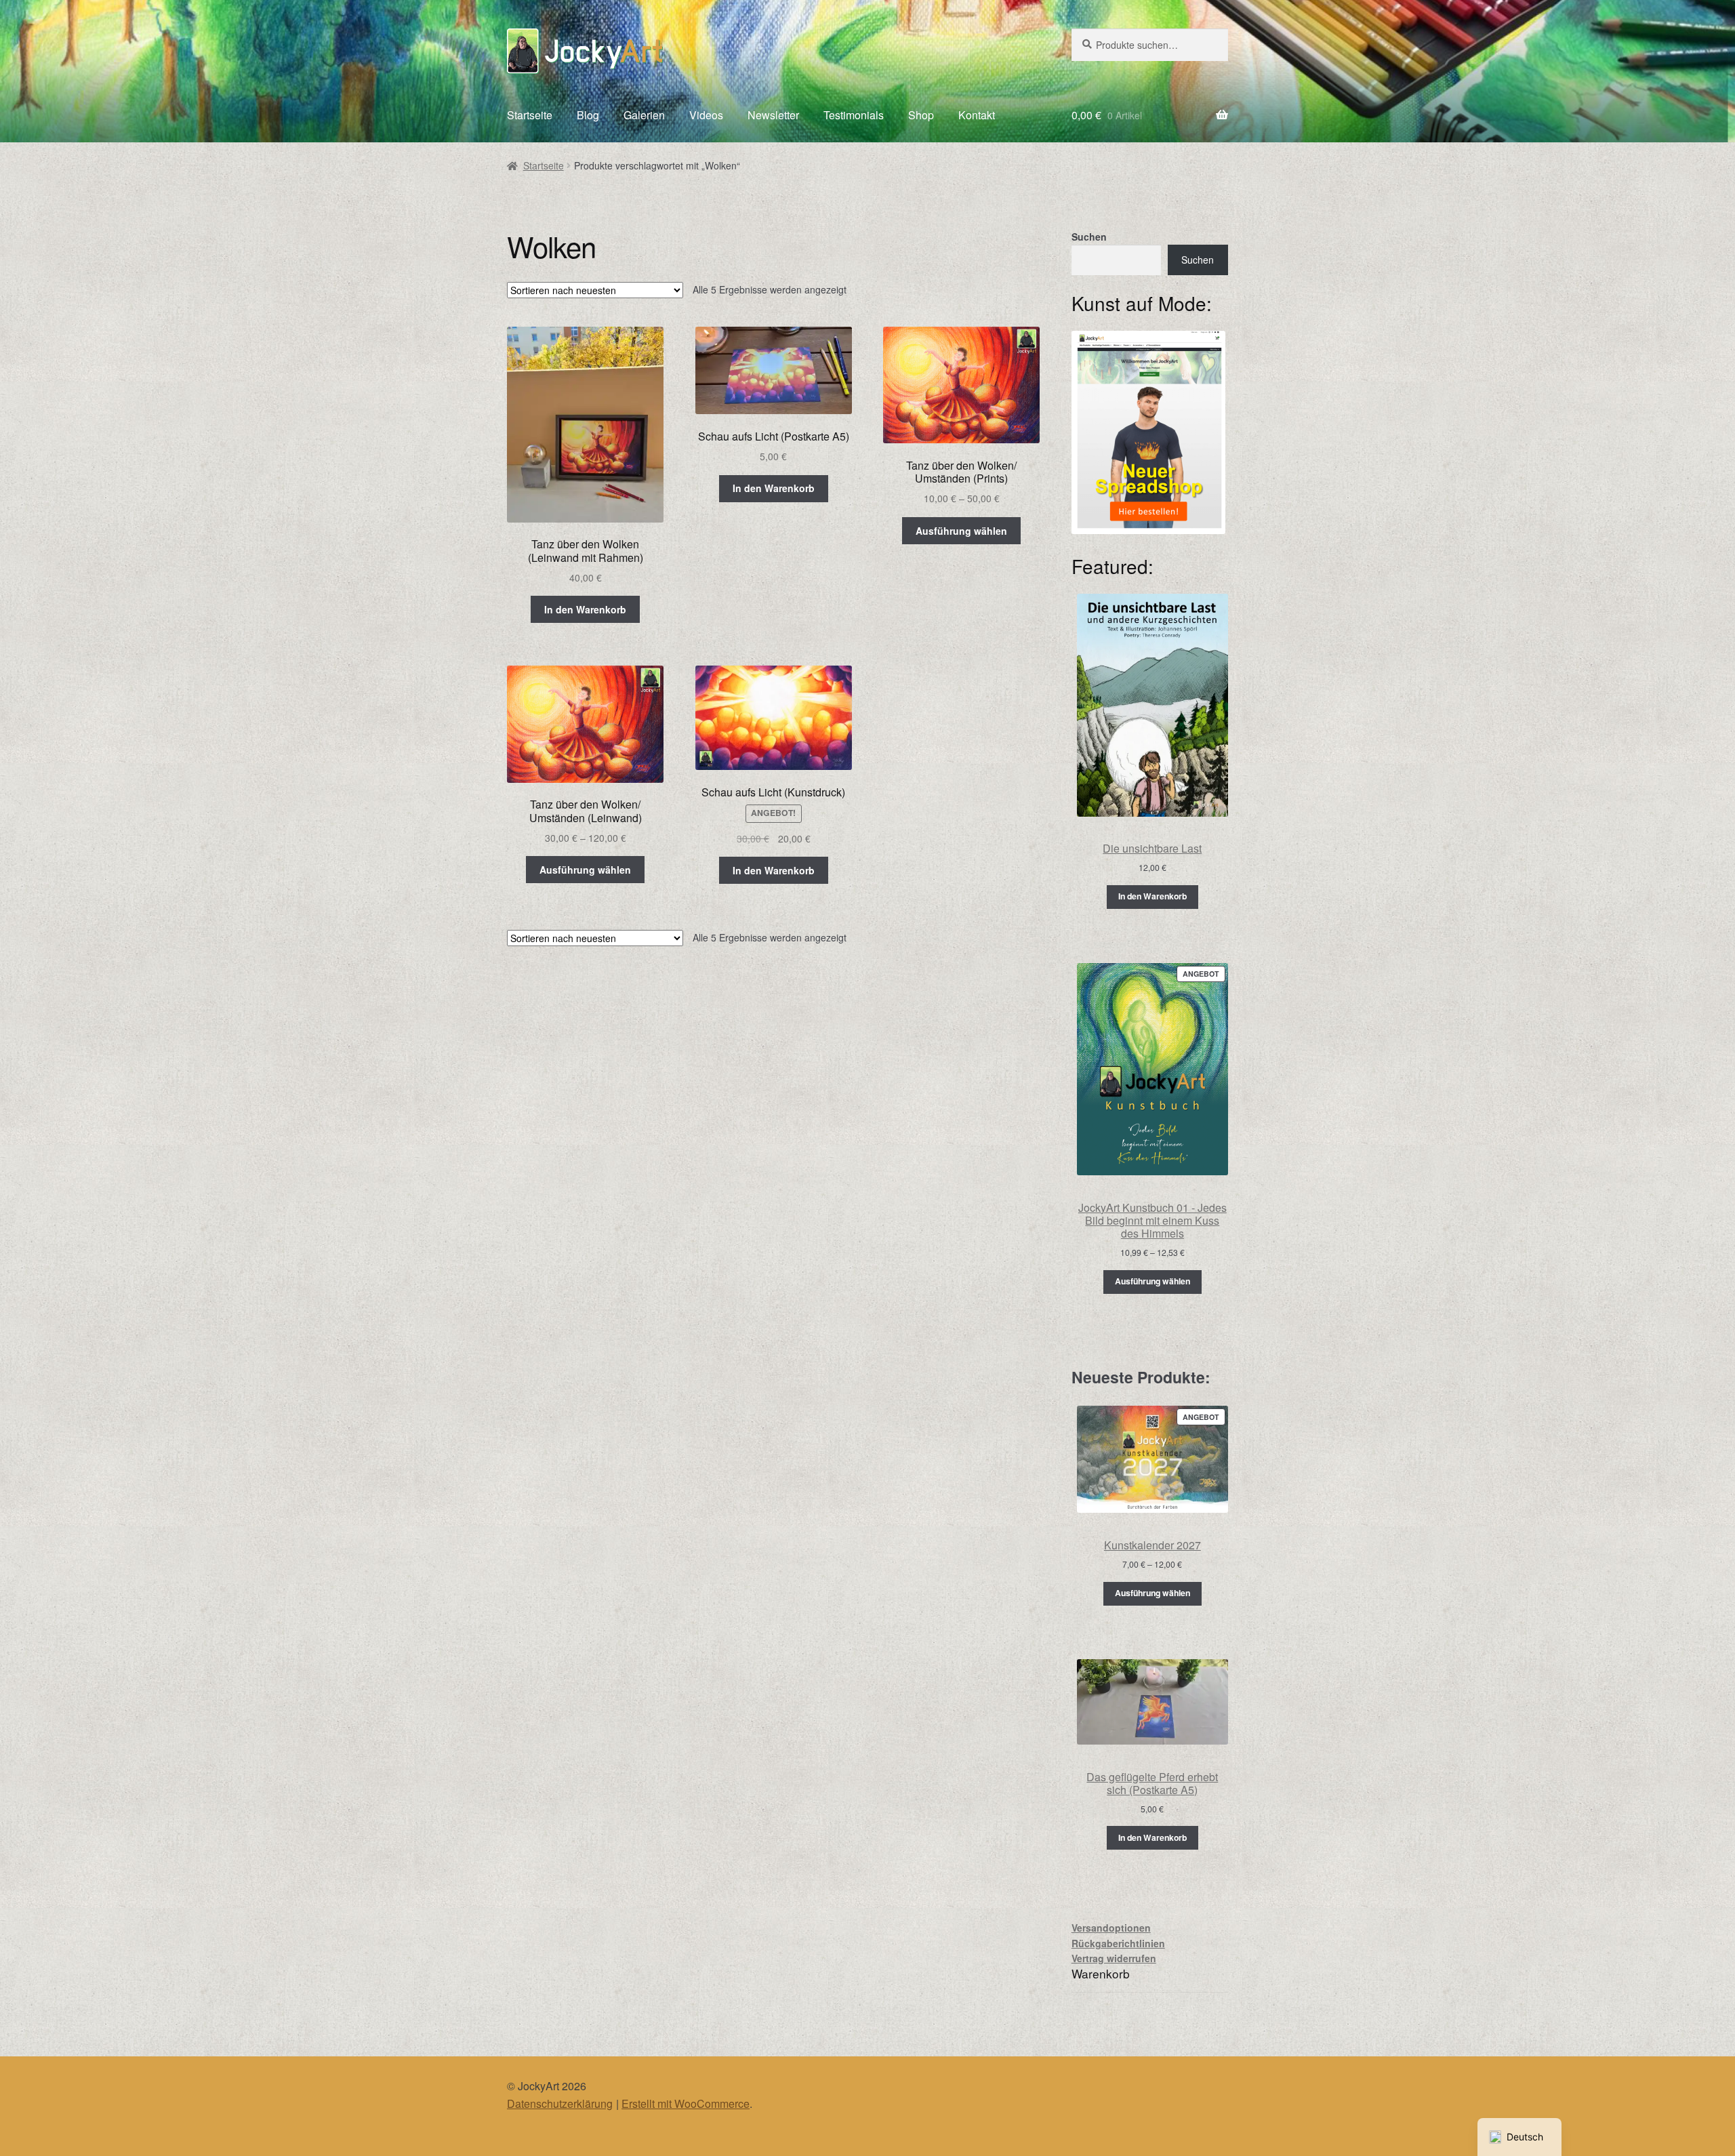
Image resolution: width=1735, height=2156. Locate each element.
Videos (706, 115)
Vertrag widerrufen (1114, 1958)
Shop (921, 115)
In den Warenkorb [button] (585, 609)
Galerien (644, 115)
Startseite (530, 115)
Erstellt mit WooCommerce (686, 2103)
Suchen (1089, 237)
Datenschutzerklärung (560, 2103)
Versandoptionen (1111, 1928)
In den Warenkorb (1152, 896)
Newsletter (773, 115)
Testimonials (854, 115)
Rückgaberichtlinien (1118, 1943)
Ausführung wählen (961, 531)
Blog (588, 115)
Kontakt (977, 115)
